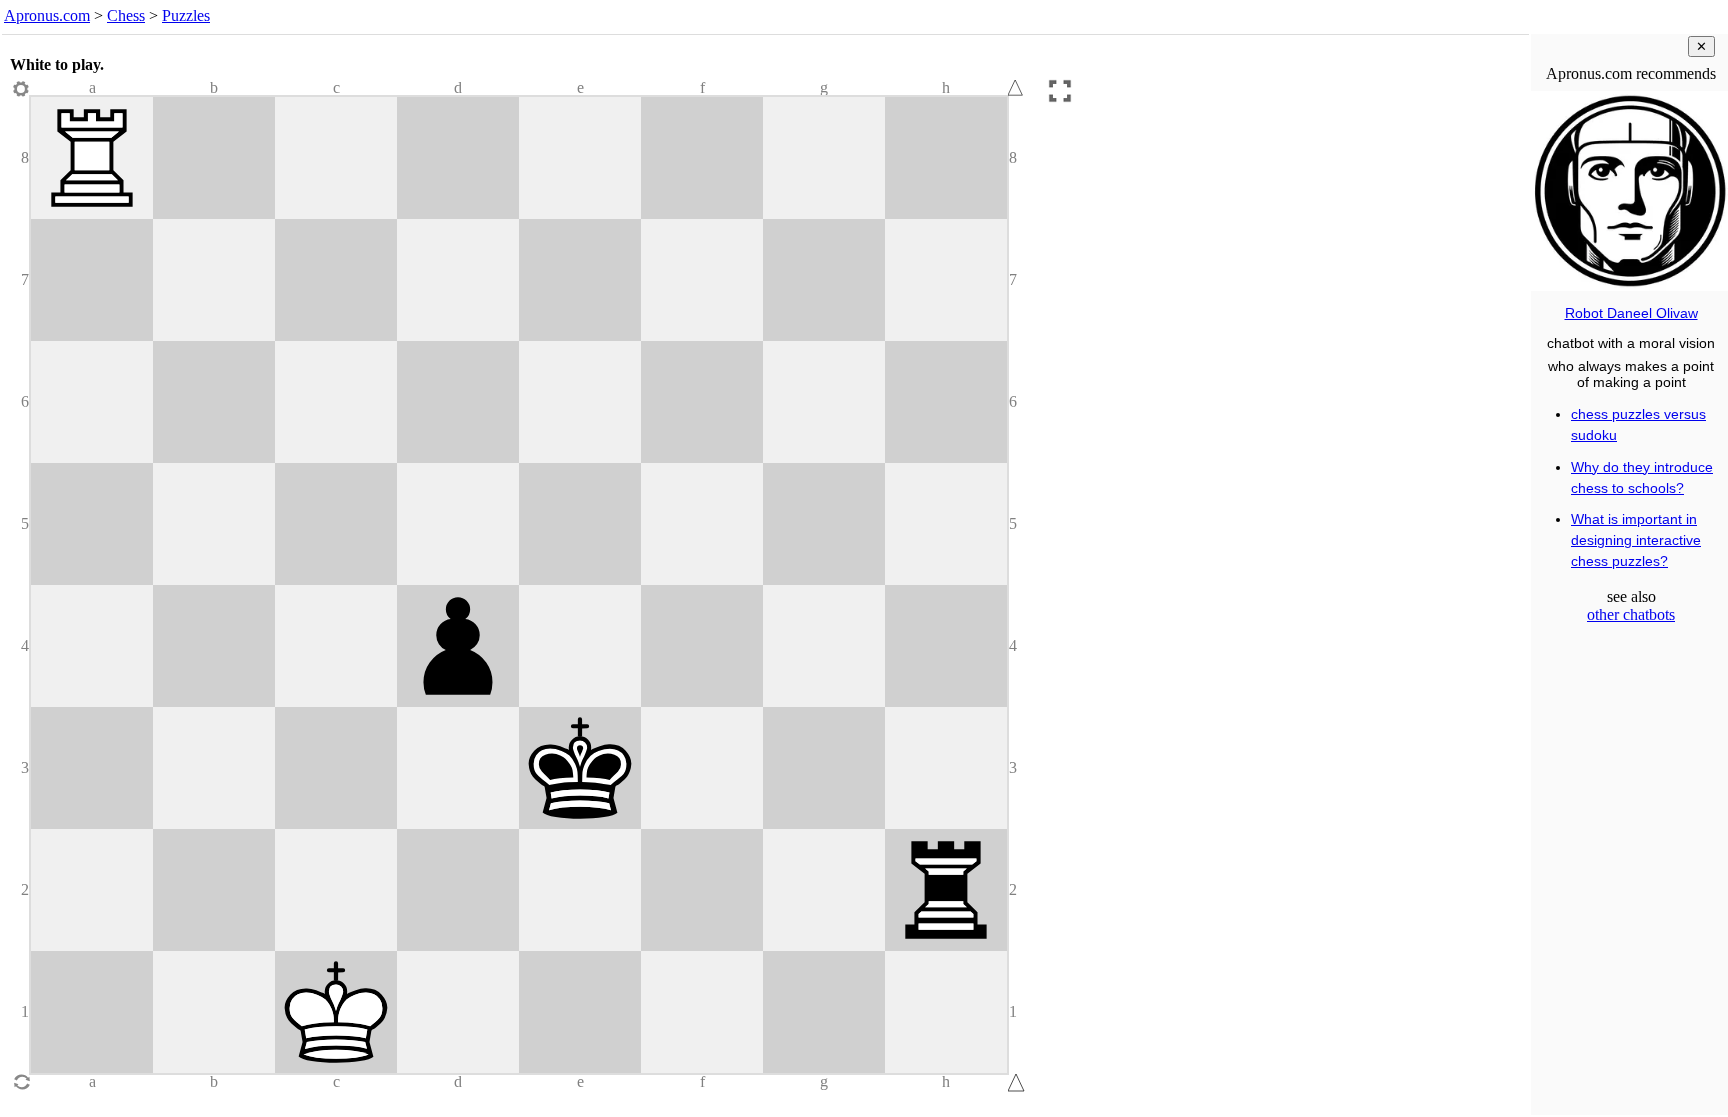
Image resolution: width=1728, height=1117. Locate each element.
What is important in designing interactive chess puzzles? (1636, 540)
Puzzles (186, 15)
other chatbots (1631, 614)
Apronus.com (47, 15)
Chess (126, 15)
